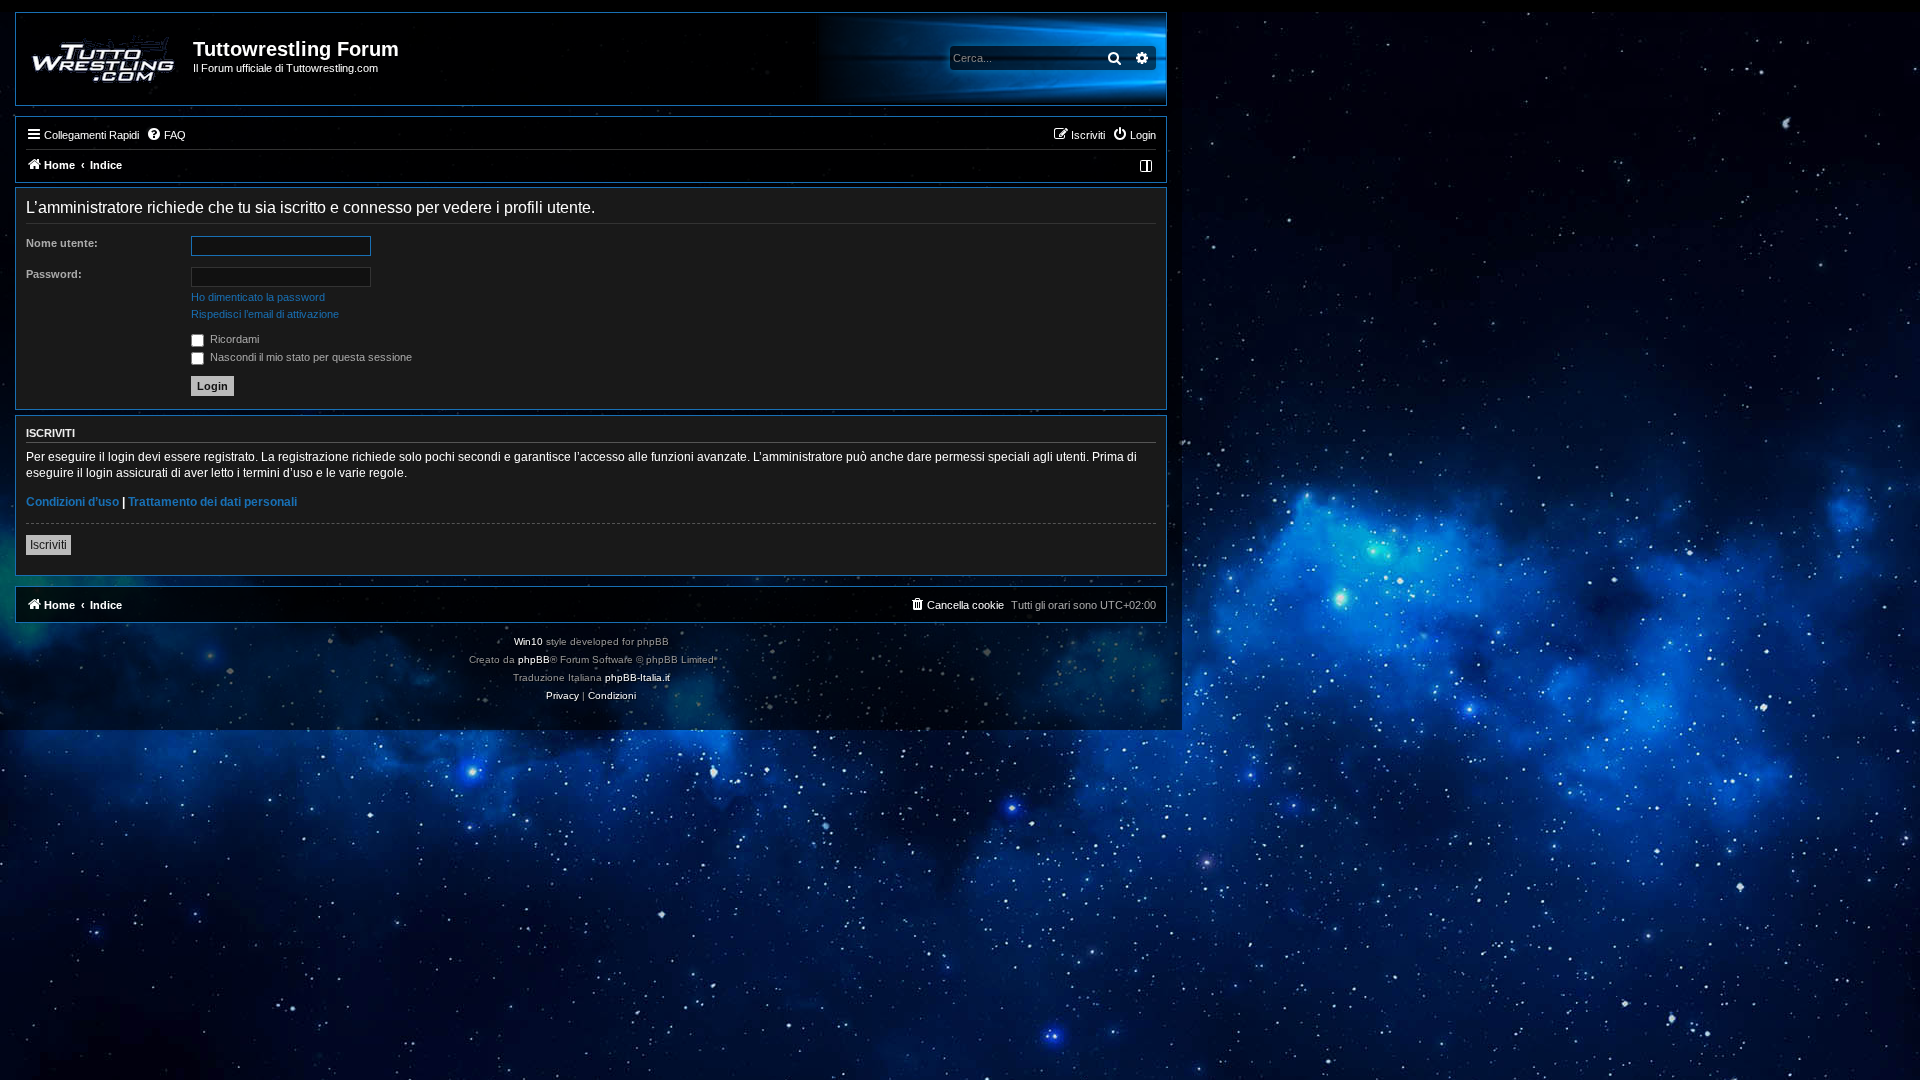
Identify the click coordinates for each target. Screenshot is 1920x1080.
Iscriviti (48, 545)
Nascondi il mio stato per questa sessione (309, 357)
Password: (54, 274)
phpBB (534, 659)
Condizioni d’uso (72, 502)
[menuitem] (166, 135)
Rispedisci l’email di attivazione (265, 314)
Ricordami (233, 339)
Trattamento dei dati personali (212, 502)
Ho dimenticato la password (258, 297)
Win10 (528, 641)
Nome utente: (62, 243)
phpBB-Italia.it (637, 677)
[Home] (105, 59)
